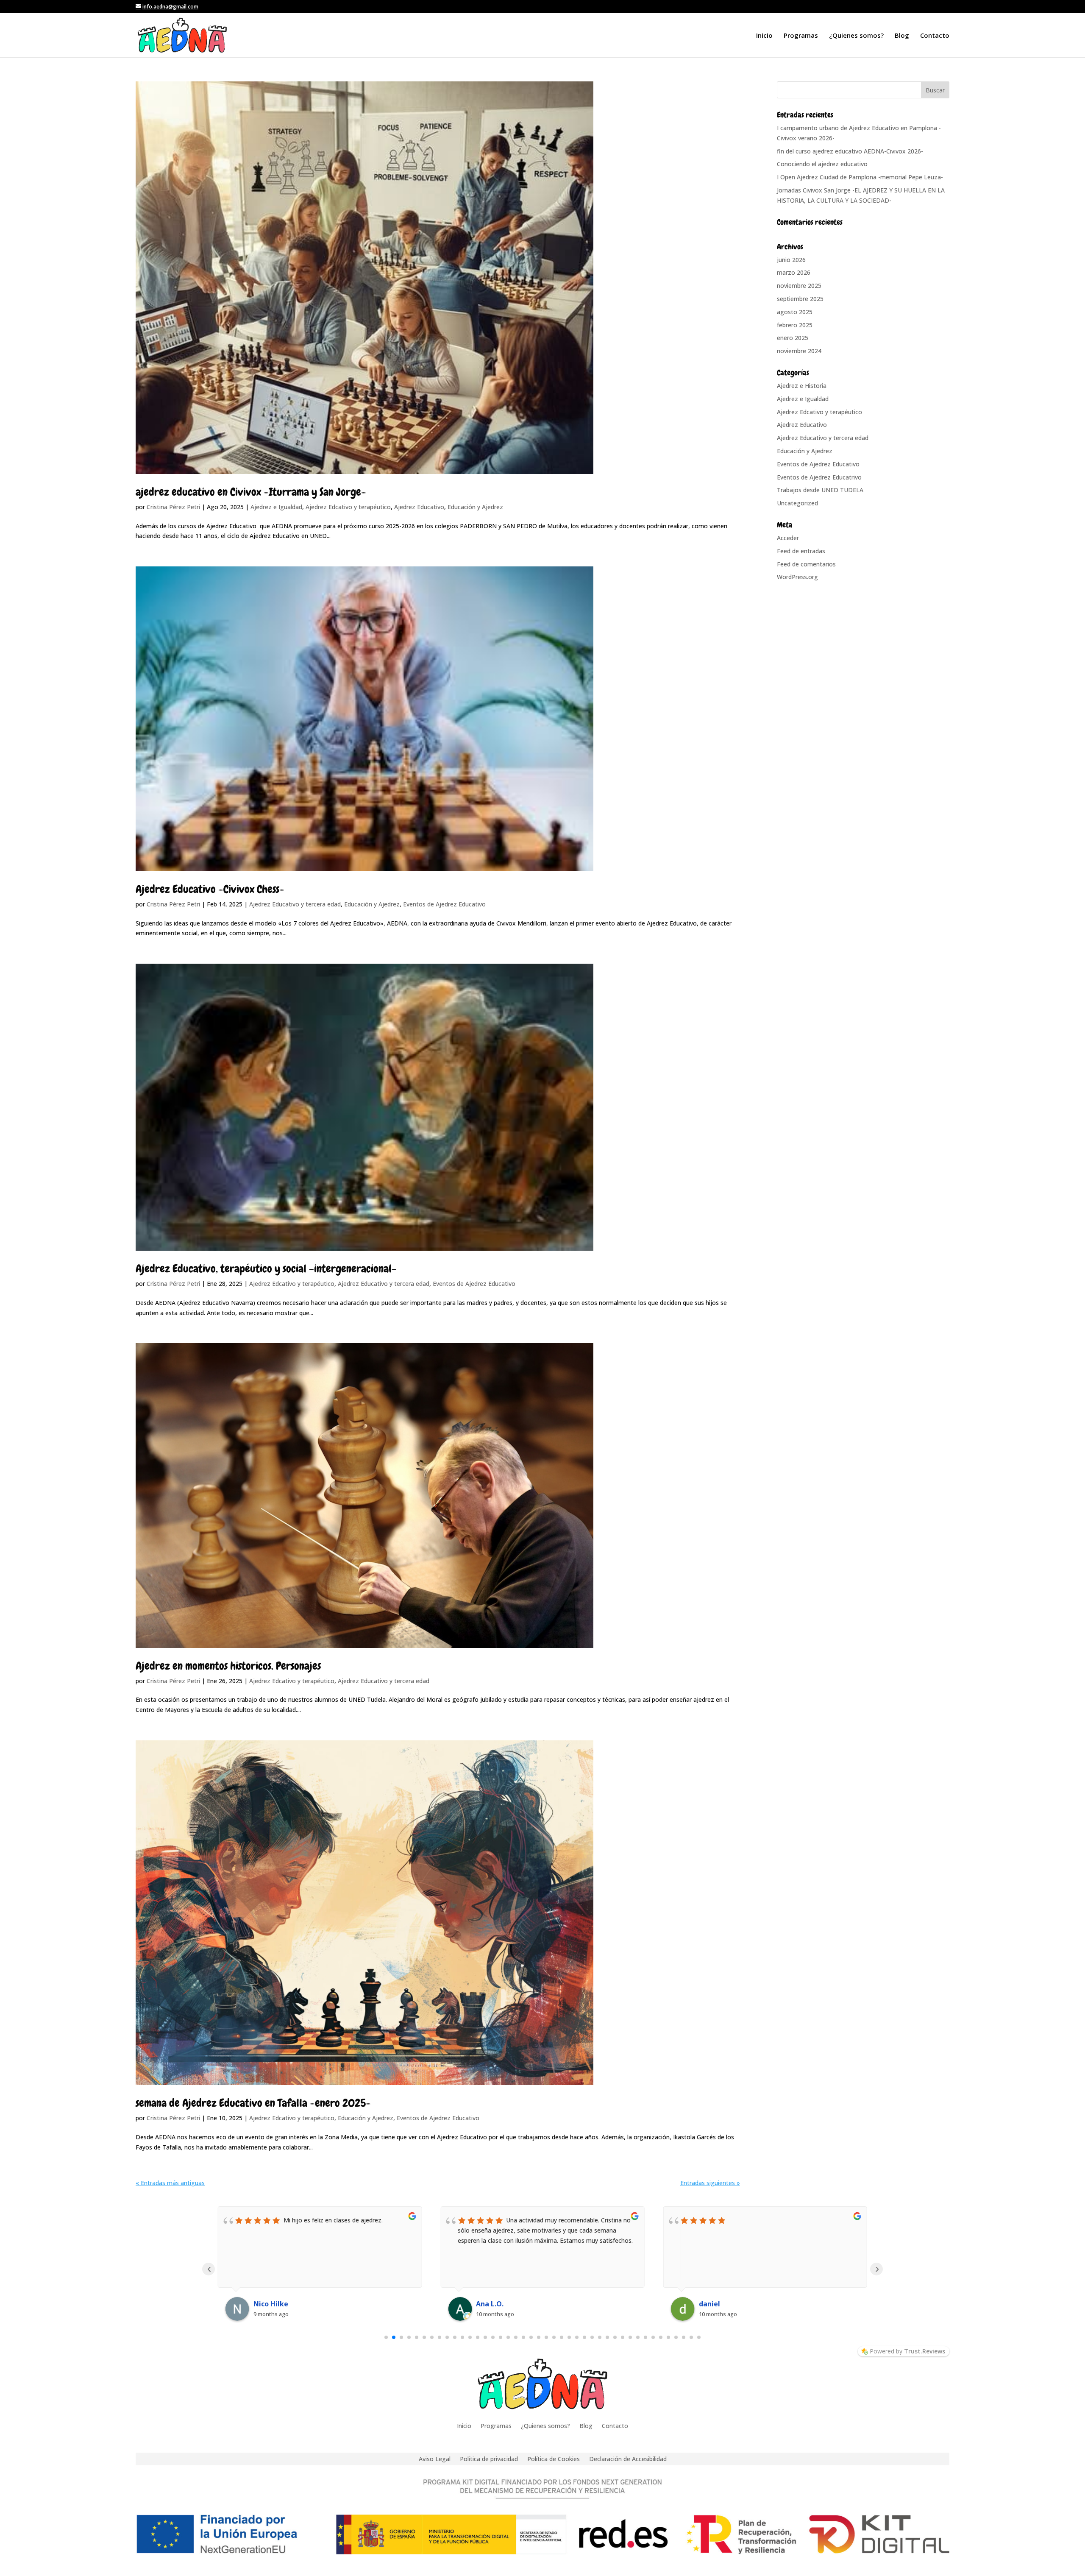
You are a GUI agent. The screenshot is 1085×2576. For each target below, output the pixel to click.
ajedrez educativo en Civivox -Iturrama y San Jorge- (251, 492)
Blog (902, 36)
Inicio (764, 36)
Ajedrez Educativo (419, 507)
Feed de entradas (801, 551)
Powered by (907, 2351)
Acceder (788, 538)
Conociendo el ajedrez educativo (822, 164)
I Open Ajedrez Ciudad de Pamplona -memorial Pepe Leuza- (860, 177)
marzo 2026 (794, 272)
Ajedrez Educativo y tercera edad (295, 904)
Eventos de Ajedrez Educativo (444, 904)
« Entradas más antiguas (170, 2183)
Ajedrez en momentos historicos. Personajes (228, 1666)
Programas (801, 36)
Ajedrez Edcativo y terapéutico (348, 507)
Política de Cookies (554, 2458)
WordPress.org (797, 577)
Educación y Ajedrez (475, 507)
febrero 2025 (795, 325)
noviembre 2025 (799, 286)
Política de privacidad (489, 2458)
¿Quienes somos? (856, 36)
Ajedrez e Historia (802, 386)
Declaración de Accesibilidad (628, 2458)
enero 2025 (793, 338)
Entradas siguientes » (710, 2183)
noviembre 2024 (799, 351)
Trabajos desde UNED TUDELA (820, 490)
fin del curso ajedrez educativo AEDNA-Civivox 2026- (850, 151)
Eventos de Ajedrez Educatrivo (819, 477)
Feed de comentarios (806, 564)
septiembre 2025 (800, 299)
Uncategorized (797, 503)
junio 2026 (791, 260)
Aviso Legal (435, 2458)
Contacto (935, 36)
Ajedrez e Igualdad (276, 507)
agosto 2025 (795, 312)
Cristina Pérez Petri (173, 507)
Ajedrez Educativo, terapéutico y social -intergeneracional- (266, 1269)
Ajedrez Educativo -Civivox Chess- (210, 889)
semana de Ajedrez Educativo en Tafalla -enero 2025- (253, 2103)
